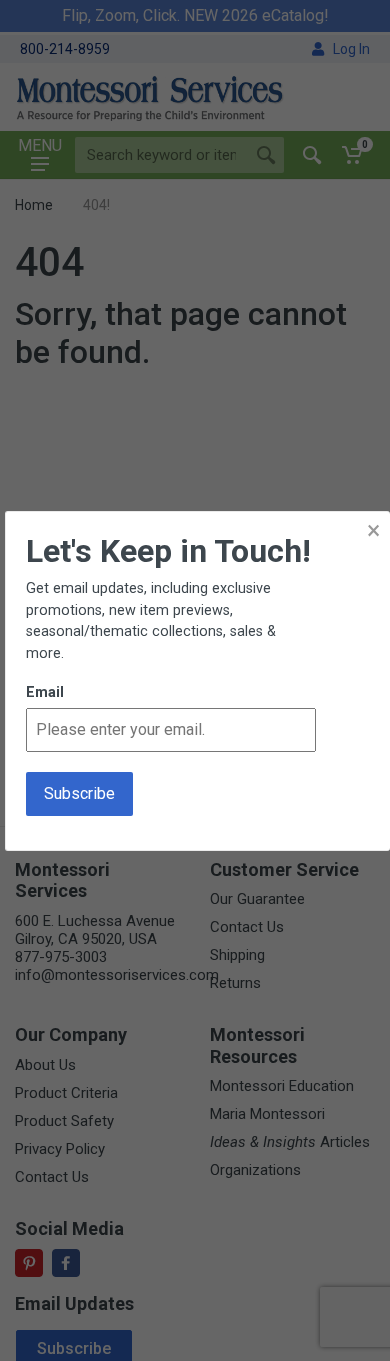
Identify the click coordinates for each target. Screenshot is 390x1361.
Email (45, 692)
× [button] (373, 530)
